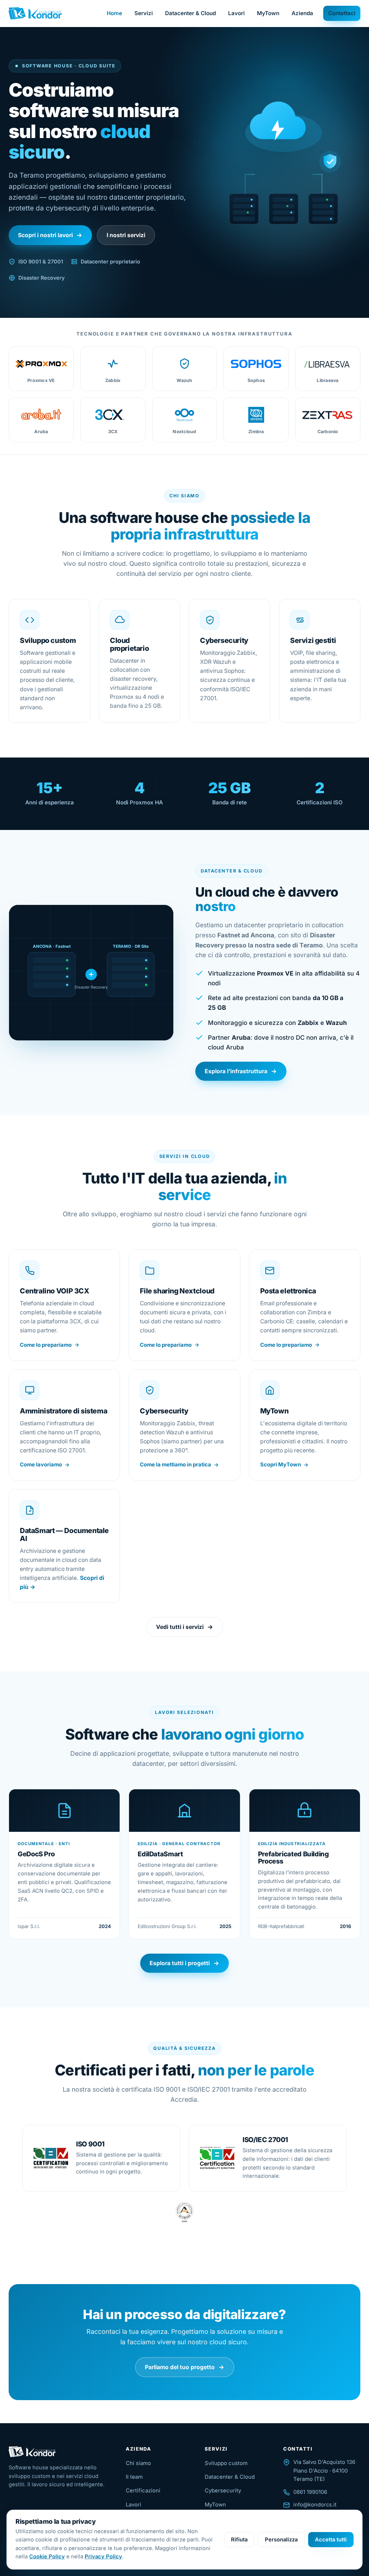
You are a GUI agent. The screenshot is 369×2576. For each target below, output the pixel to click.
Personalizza (281, 2540)
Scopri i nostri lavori (45, 235)
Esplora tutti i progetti (180, 1963)
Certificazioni (143, 2491)
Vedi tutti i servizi (180, 1627)
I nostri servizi (126, 235)
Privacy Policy (103, 2557)
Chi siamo (138, 2463)
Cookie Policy (47, 2557)
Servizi (144, 13)
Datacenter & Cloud (190, 13)
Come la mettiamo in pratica (175, 1465)
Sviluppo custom (226, 2463)
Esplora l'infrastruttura (236, 1071)
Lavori (236, 13)
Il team (134, 2477)
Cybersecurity (223, 2491)
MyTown (268, 13)
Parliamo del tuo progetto (180, 2367)
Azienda (302, 13)
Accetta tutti (331, 2540)
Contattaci (342, 13)
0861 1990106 (310, 2492)
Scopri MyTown (281, 1465)
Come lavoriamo (41, 1465)
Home (114, 13)
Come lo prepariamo (46, 1345)
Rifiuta (239, 2540)
